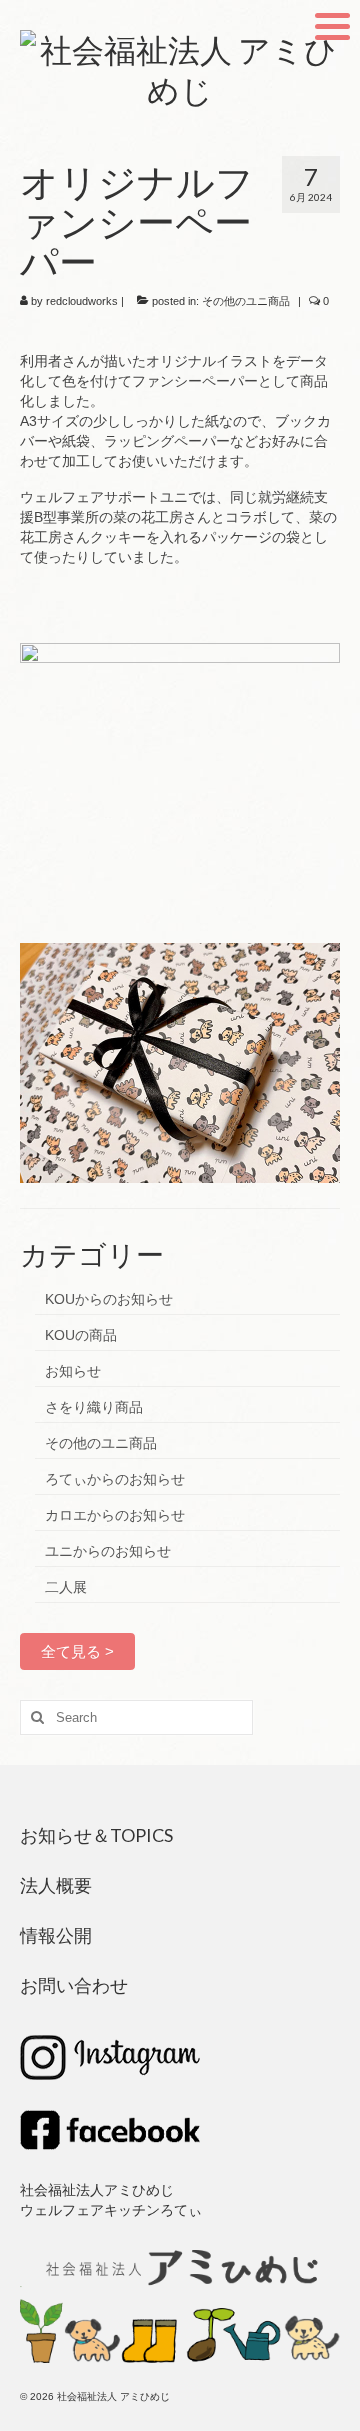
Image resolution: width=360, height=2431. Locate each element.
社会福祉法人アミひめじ (97, 2190)
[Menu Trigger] (332, 25)
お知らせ (73, 1371)
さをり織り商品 (94, 1407)
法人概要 (56, 1885)
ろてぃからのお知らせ (115, 1479)
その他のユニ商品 (246, 301)
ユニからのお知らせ (108, 1551)
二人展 (66, 1587)
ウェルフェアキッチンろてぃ (111, 2210)
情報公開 (56, 1935)
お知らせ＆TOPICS (96, 1835)
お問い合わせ (74, 1985)
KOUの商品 (81, 1335)
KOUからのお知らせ (109, 1299)
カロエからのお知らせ (115, 1515)
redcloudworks (82, 301)
